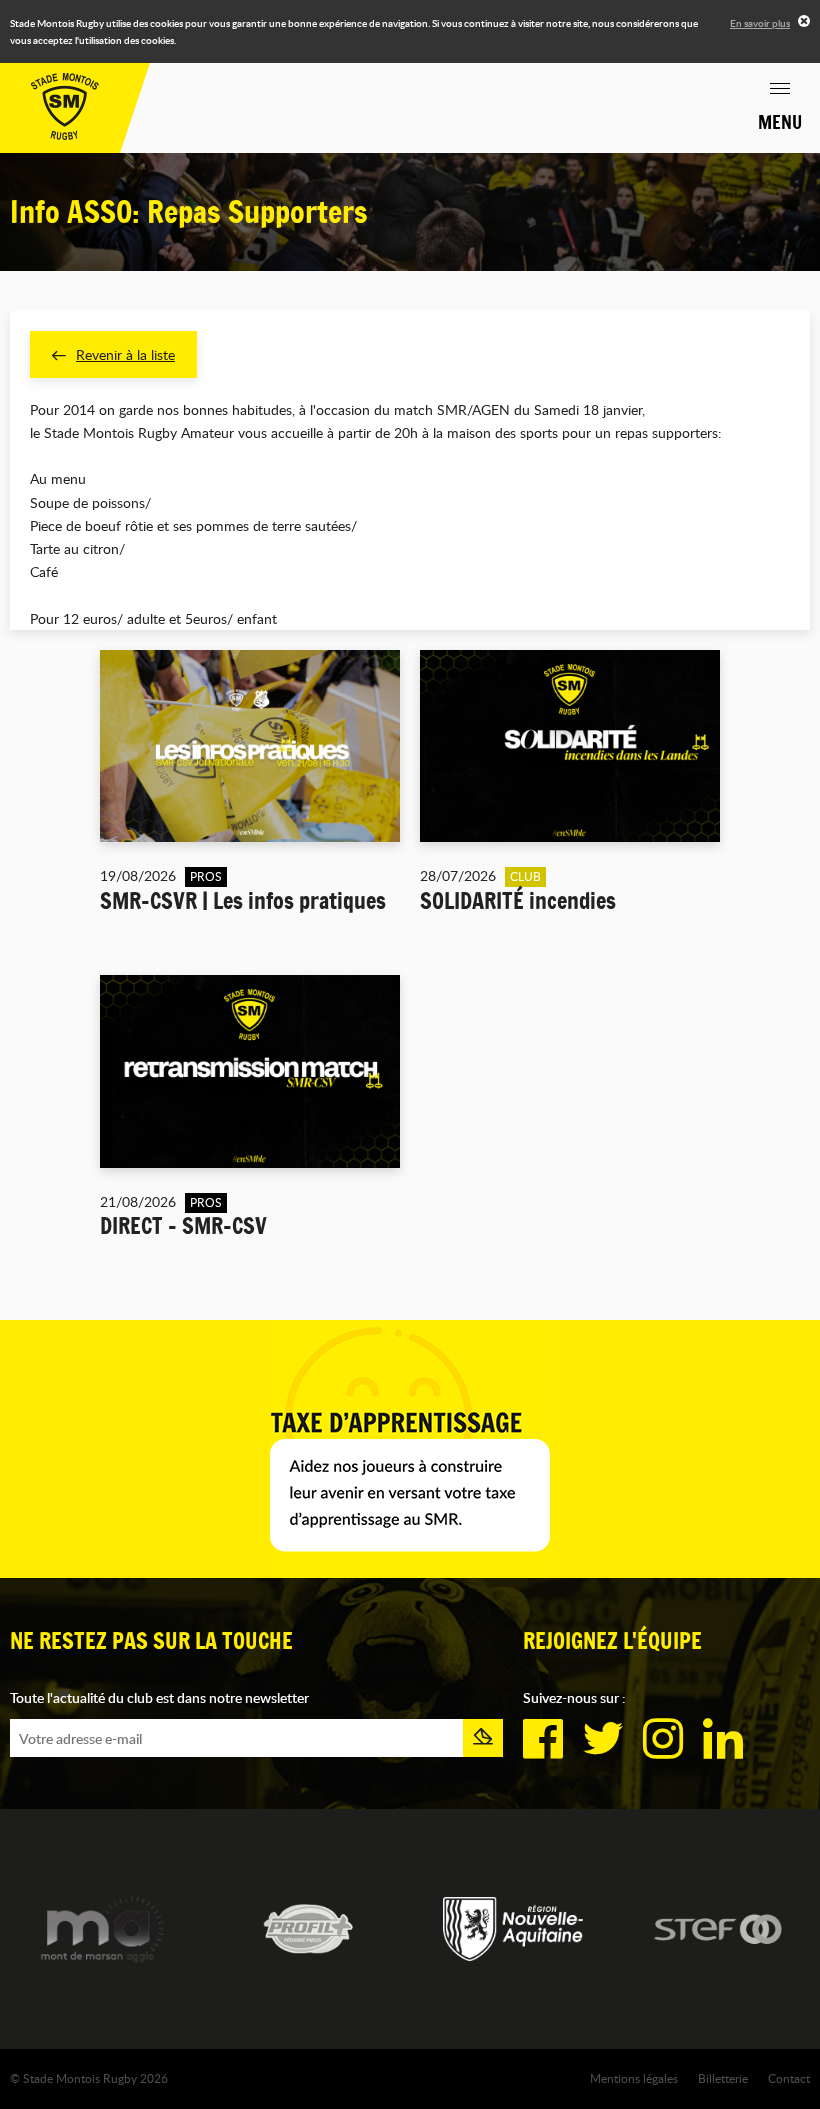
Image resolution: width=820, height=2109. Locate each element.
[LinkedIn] (723, 1739)
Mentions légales (634, 2078)
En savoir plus (760, 23)
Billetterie (723, 2078)
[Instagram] (663, 1739)
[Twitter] (603, 1739)
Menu (780, 122)
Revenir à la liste (125, 354)
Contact (789, 2078)
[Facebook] (543, 1739)
